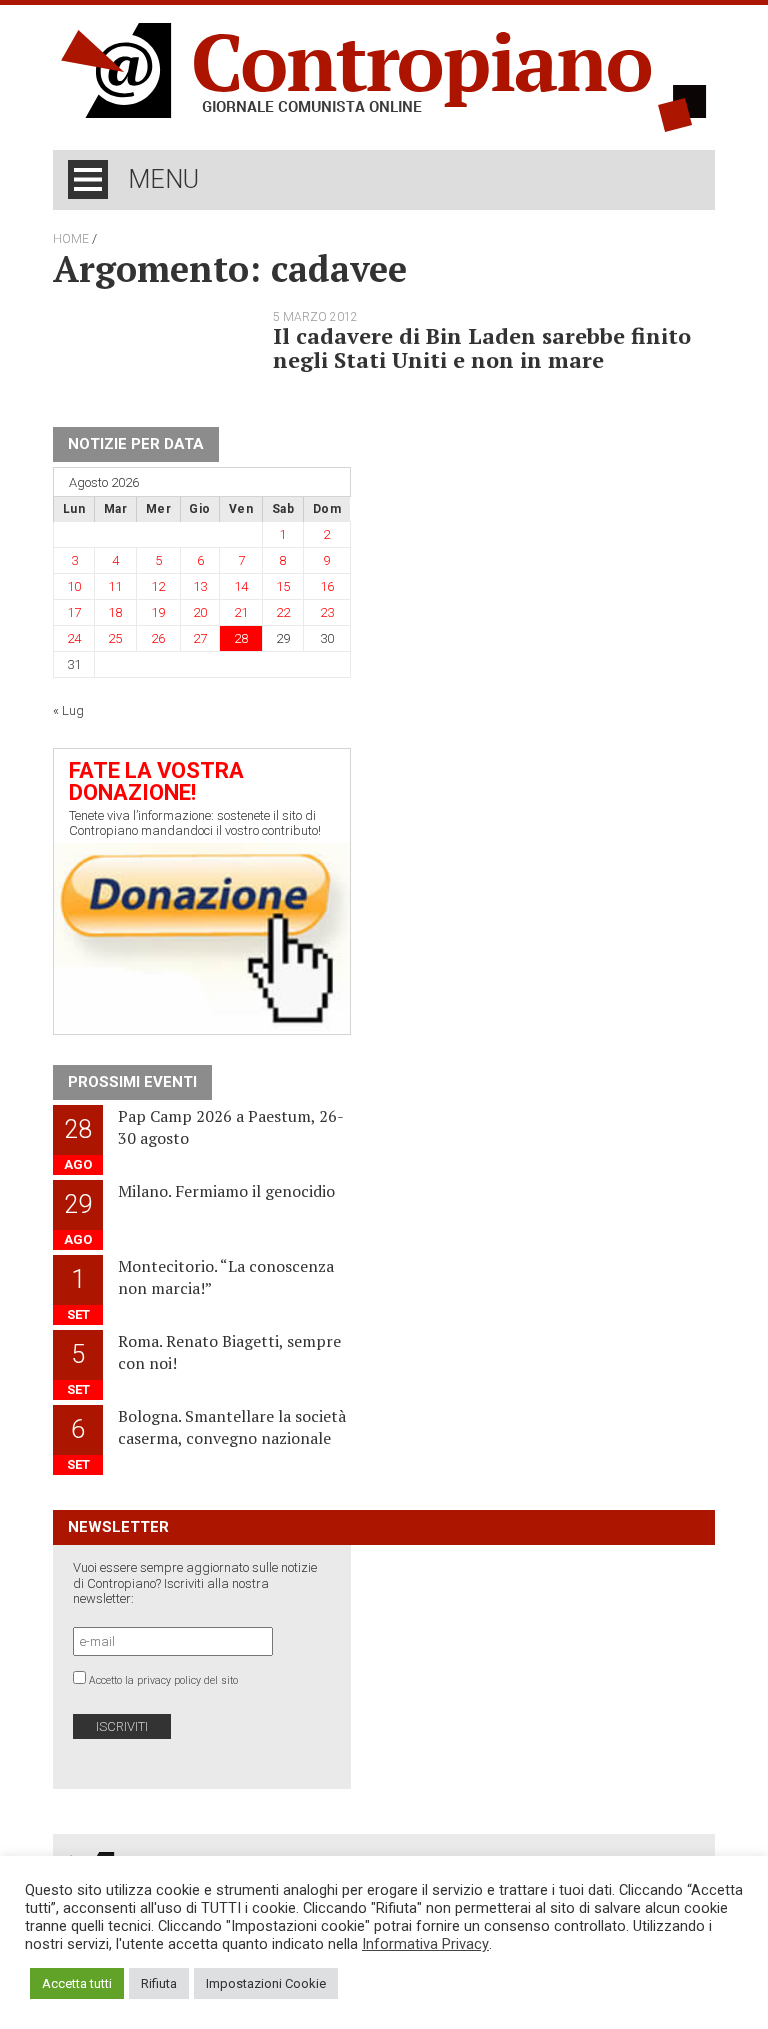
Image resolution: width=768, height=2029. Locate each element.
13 (200, 586)
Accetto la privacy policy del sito (163, 1680)
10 (74, 586)
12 (158, 586)
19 (158, 612)
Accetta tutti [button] (77, 1983)
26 (158, 638)
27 (200, 638)
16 (327, 586)
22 (283, 612)
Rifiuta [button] (159, 1983)
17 (74, 612)
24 (74, 638)
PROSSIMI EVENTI (132, 1082)
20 (200, 612)
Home (71, 239)
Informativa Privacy (425, 1944)
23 (327, 612)
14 (241, 586)
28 (241, 638)
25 (115, 638)
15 (283, 586)
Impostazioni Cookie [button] (266, 1983)
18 (115, 612)
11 (115, 586)
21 (241, 612)
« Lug (68, 710)
